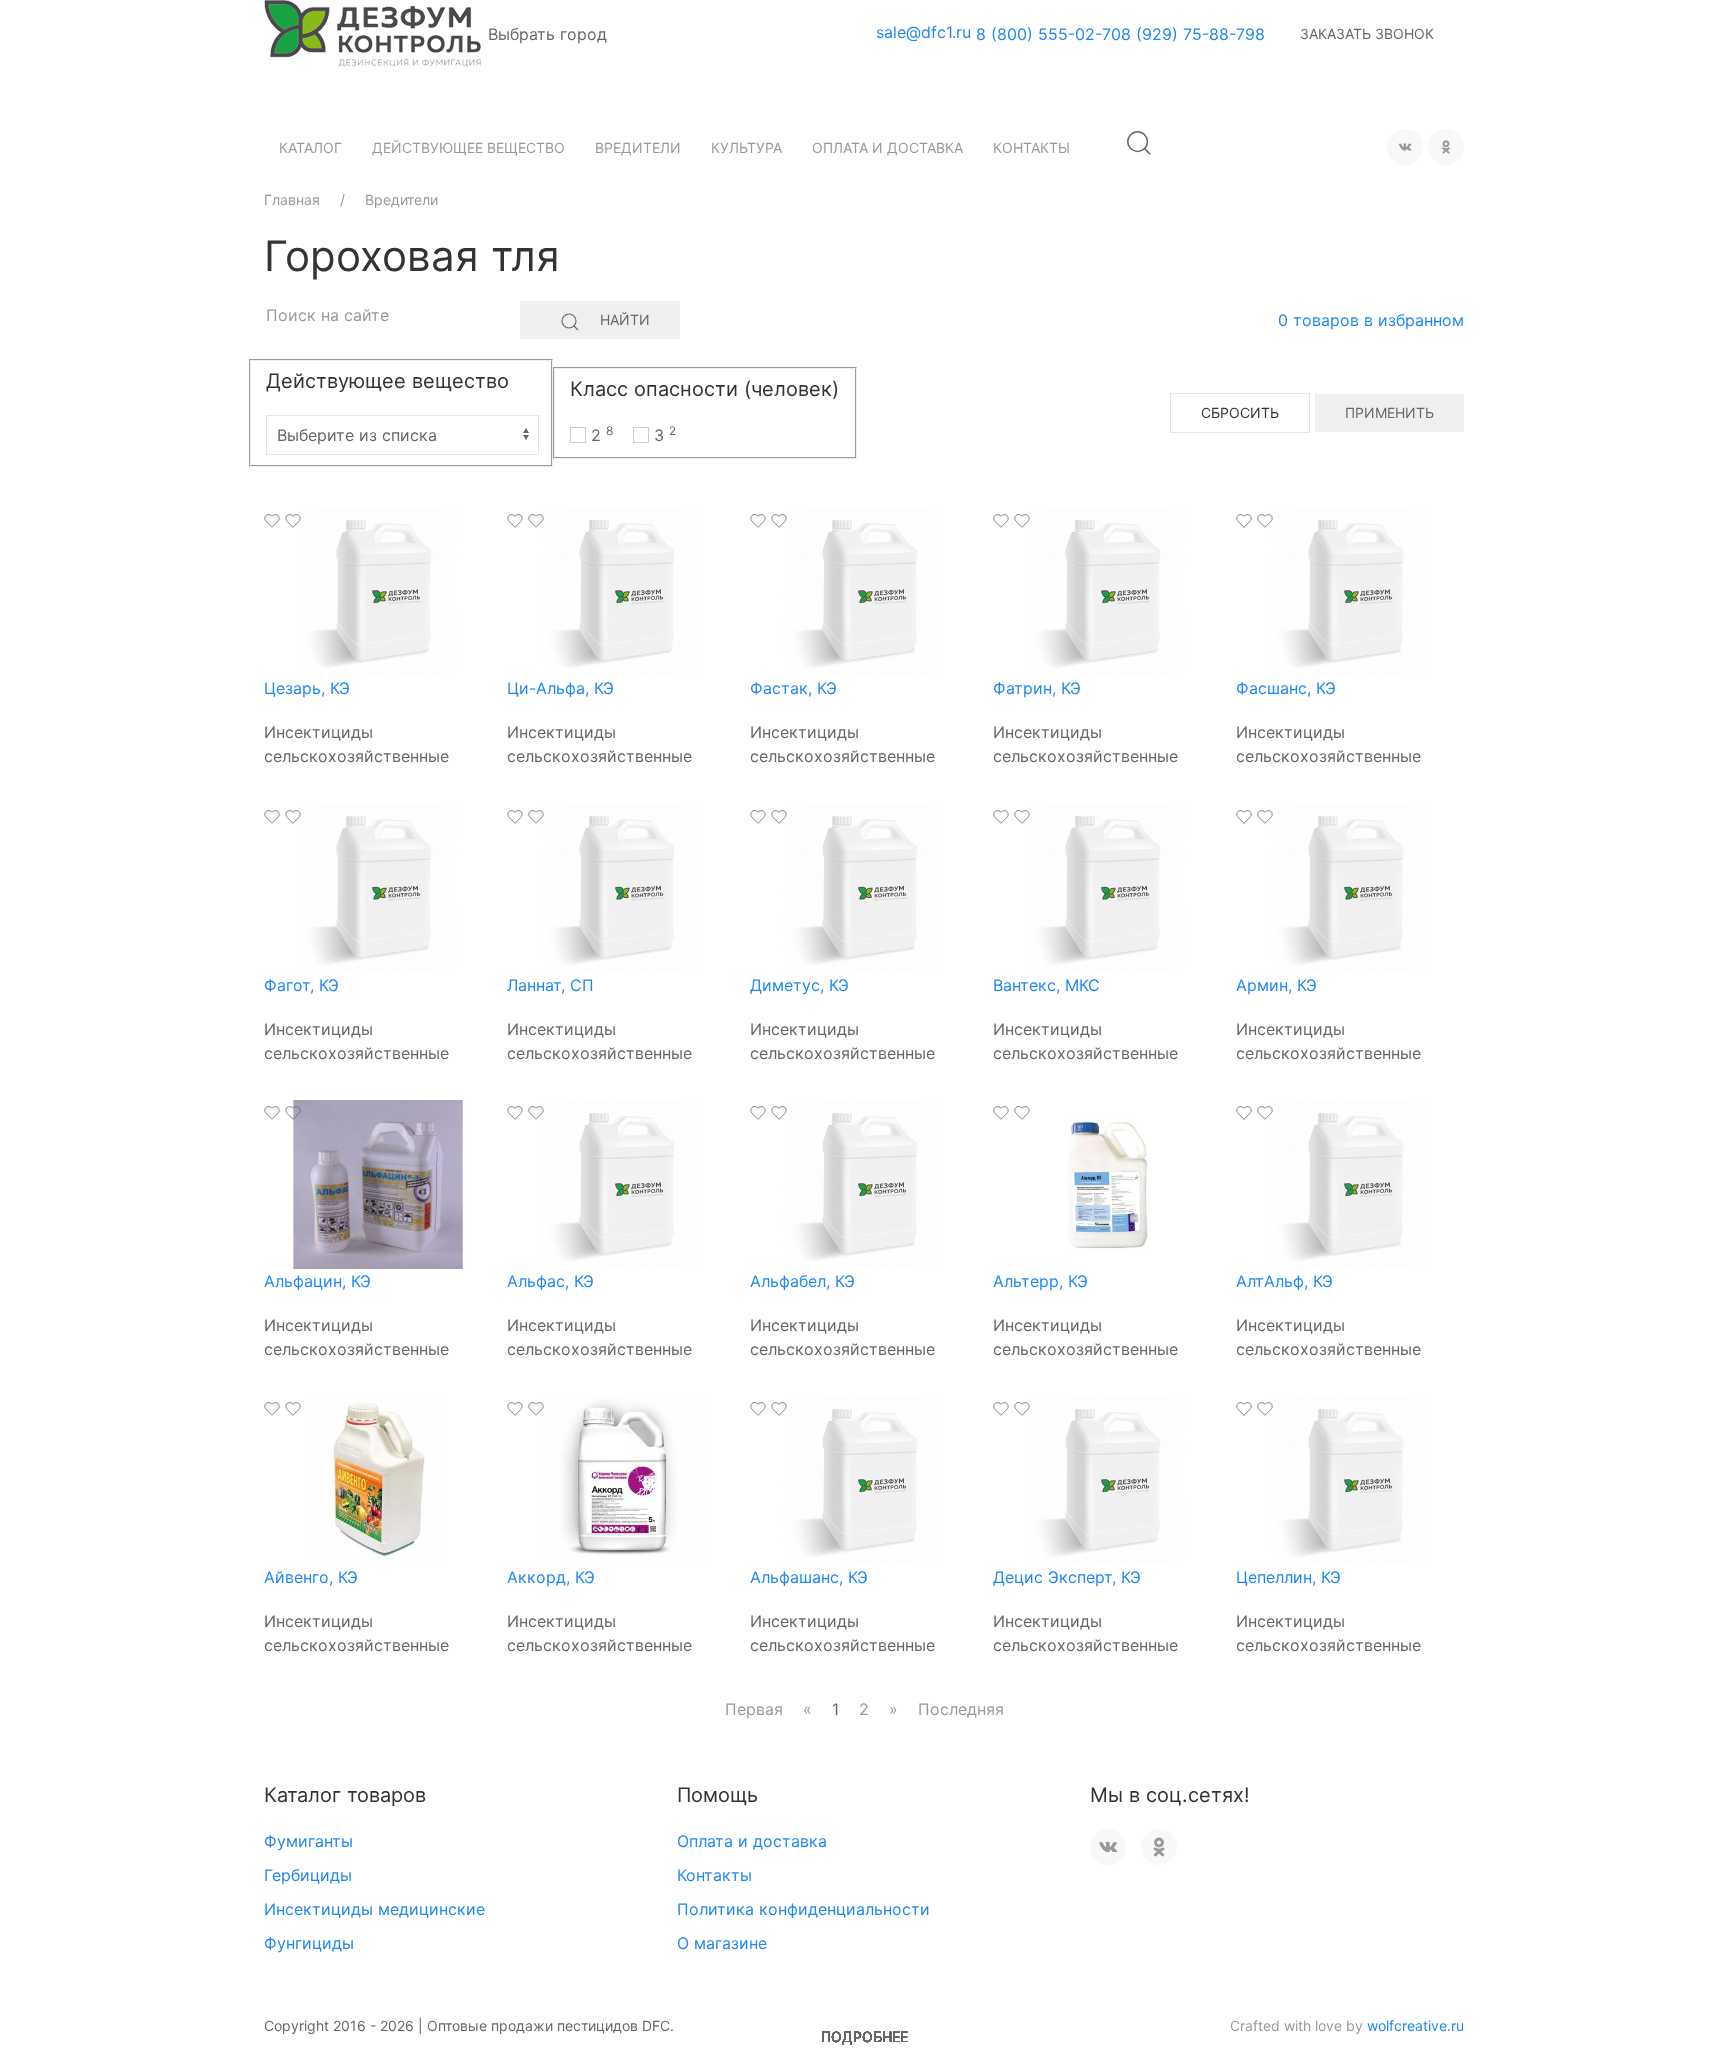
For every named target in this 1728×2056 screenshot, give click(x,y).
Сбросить (1240, 412)
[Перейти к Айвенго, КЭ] (378, 1479)
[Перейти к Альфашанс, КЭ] (864, 1479)
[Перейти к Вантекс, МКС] (1107, 886)
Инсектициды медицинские (374, 1909)
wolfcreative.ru (1415, 2025)
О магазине (722, 1943)
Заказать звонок (1367, 33)
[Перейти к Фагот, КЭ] (378, 886)
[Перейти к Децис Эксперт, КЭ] (1107, 1479)
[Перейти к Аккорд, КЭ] (621, 1479)
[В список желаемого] (272, 521)
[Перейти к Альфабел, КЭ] (864, 1183)
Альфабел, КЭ (802, 1281)
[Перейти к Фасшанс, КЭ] (1350, 590)
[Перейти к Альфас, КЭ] (621, 1183)
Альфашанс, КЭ (809, 1577)
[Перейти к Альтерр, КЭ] (1107, 1183)
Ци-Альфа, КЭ (560, 688)
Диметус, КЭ (799, 985)
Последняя (961, 1709)
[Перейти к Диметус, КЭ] (864, 886)
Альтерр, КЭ (1040, 1281)
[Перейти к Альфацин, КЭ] (378, 1183)
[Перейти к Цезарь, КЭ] (378, 590)
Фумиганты (308, 1841)
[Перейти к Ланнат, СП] (621, 886)
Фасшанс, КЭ (1286, 688)
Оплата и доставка (887, 147)
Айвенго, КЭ (311, 1577)
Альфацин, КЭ (317, 1281)
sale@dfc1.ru (923, 32)
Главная (292, 199)
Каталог (310, 147)
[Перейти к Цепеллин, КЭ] (1350, 1479)
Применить (1389, 412)
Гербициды (308, 1875)
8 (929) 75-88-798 (1193, 34)
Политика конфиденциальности (803, 1909)
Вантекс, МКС (1046, 985)
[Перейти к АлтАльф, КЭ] (1350, 1183)
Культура (746, 147)
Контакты (1031, 147)
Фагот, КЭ (301, 985)
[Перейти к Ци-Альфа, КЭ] (621, 590)
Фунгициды (309, 1943)
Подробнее (864, 2036)
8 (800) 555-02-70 (1048, 34)
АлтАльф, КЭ (1284, 1281)
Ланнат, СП (550, 985)
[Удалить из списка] (293, 521)
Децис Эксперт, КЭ (1067, 1577)
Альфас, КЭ (550, 1281)
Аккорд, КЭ (551, 1577)
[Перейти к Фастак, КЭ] (864, 590)
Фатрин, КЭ (1037, 688)
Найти (625, 319)
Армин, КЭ (1276, 985)
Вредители (638, 147)
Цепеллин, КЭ (1288, 1577)
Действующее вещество (468, 147)
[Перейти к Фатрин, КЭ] (1107, 590)
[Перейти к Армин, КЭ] (1350, 886)
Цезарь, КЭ (307, 688)
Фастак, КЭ (793, 688)
